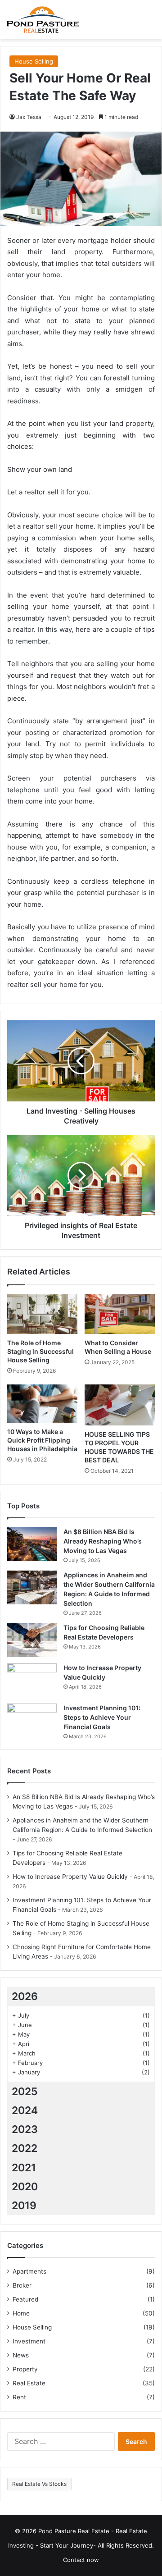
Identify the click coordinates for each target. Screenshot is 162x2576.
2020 (25, 2187)
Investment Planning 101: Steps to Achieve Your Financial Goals (102, 1717)
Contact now (81, 2560)
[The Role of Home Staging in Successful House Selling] (42, 1314)
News (21, 2355)
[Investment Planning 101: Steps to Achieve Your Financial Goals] (32, 1720)
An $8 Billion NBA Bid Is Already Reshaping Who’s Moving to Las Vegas (103, 1541)
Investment (29, 2341)
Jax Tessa (29, 117)
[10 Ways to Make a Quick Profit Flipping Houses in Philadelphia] (42, 1404)
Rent (19, 2397)
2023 (25, 2129)
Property (25, 2369)
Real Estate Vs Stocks (39, 2484)
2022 (25, 2148)
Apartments (29, 2271)
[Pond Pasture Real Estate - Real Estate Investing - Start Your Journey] (43, 20)
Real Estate (29, 2383)
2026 (25, 1996)
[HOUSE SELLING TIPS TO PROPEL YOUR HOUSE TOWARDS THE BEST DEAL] (120, 1405)
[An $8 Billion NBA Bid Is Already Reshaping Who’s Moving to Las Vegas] (32, 1544)
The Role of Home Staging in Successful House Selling (40, 1351)
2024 (25, 2110)
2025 (25, 2092)
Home (21, 2313)
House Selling (34, 61)
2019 (24, 2206)
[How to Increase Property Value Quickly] (32, 1680)
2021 (24, 2168)
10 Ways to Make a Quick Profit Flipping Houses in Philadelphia (42, 1440)
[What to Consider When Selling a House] (120, 1314)
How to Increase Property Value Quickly (70, 1877)
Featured (25, 2299)
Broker (22, 2285)
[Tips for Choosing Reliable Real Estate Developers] (32, 1640)
